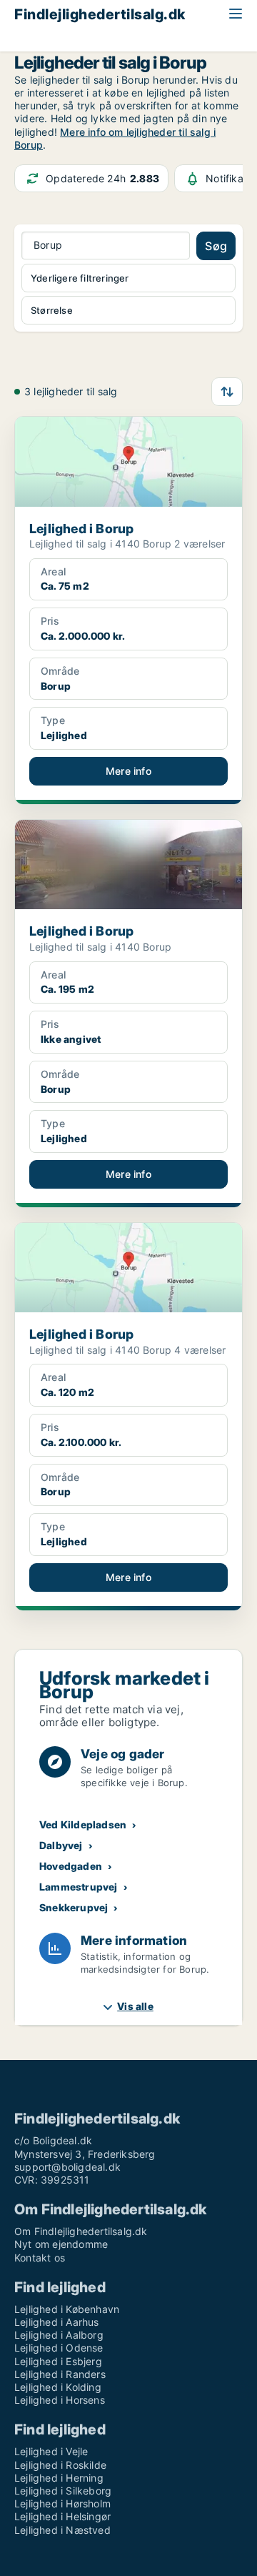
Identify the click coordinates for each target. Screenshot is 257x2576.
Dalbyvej (61, 1845)
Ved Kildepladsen (83, 1824)
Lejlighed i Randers (60, 2374)
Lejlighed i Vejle (51, 2451)
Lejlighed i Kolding (58, 2387)
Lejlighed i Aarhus (57, 2322)
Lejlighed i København (67, 2309)
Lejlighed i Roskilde (60, 2465)
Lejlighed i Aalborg (59, 2335)
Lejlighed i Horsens (60, 2400)
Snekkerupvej (74, 1907)
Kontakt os (40, 2258)
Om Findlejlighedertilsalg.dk (81, 2231)
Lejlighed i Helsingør (62, 2516)
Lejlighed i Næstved (62, 2530)
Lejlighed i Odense (59, 2348)
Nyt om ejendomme (61, 2244)
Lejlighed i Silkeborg (63, 2491)
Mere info (128, 771)
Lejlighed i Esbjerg (58, 2361)
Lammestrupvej (79, 1887)
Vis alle (135, 2006)
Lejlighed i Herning (59, 2478)
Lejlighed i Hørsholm (62, 2503)
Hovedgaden (71, 1866)
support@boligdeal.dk (67, 2167)
